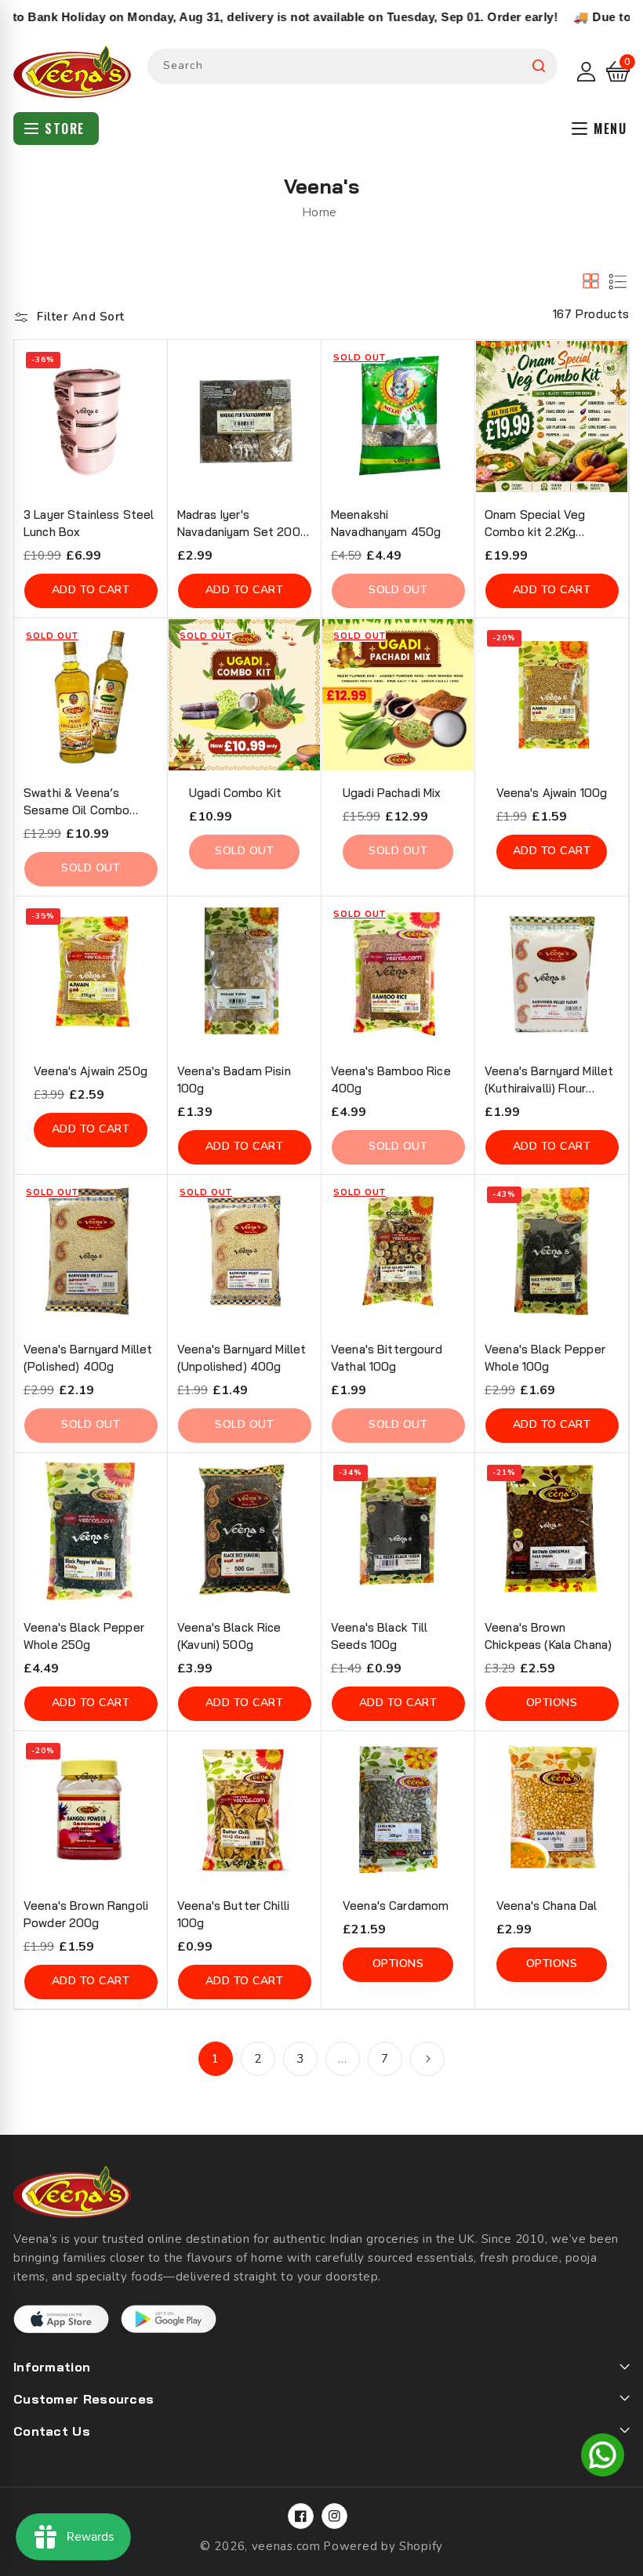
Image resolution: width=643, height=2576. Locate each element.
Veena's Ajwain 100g (552, 793)
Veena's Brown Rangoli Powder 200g (86, 1914)
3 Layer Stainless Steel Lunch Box (89, 523)
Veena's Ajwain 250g (91, 1071)
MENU (610, 129)
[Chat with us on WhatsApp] (603, 2458)
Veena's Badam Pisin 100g (234, 1080)
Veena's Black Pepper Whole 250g (84, 1636)
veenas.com (286, 2546)
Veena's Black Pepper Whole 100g (545, 1358)
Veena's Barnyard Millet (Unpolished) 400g (242, 1358)
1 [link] (216, 2059)
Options (552, 1703)
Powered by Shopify (383, 2546)
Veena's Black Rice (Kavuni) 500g (229, 1636)
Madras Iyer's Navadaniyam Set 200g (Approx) (242, 524)
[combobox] (352, 66)
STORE (65, 129)
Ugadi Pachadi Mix (392, 793)
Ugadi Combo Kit (235, 793)
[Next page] (427, 2059)
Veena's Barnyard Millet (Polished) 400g (88, 1358)
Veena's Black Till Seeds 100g (380, 1636)
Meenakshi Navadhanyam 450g (386, 523)
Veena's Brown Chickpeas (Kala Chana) (548, 1636)
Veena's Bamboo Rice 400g (391, 1080)
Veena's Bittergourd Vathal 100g (387, 1358)
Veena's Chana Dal (547, 1906)
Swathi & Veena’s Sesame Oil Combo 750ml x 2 (76, 802)
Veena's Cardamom (396, 1906)
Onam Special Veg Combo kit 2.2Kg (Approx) (535, 524)
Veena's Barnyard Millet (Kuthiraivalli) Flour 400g (549, 1080)
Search (539, 66)
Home (320, 212)
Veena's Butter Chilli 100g (233, 1914)
